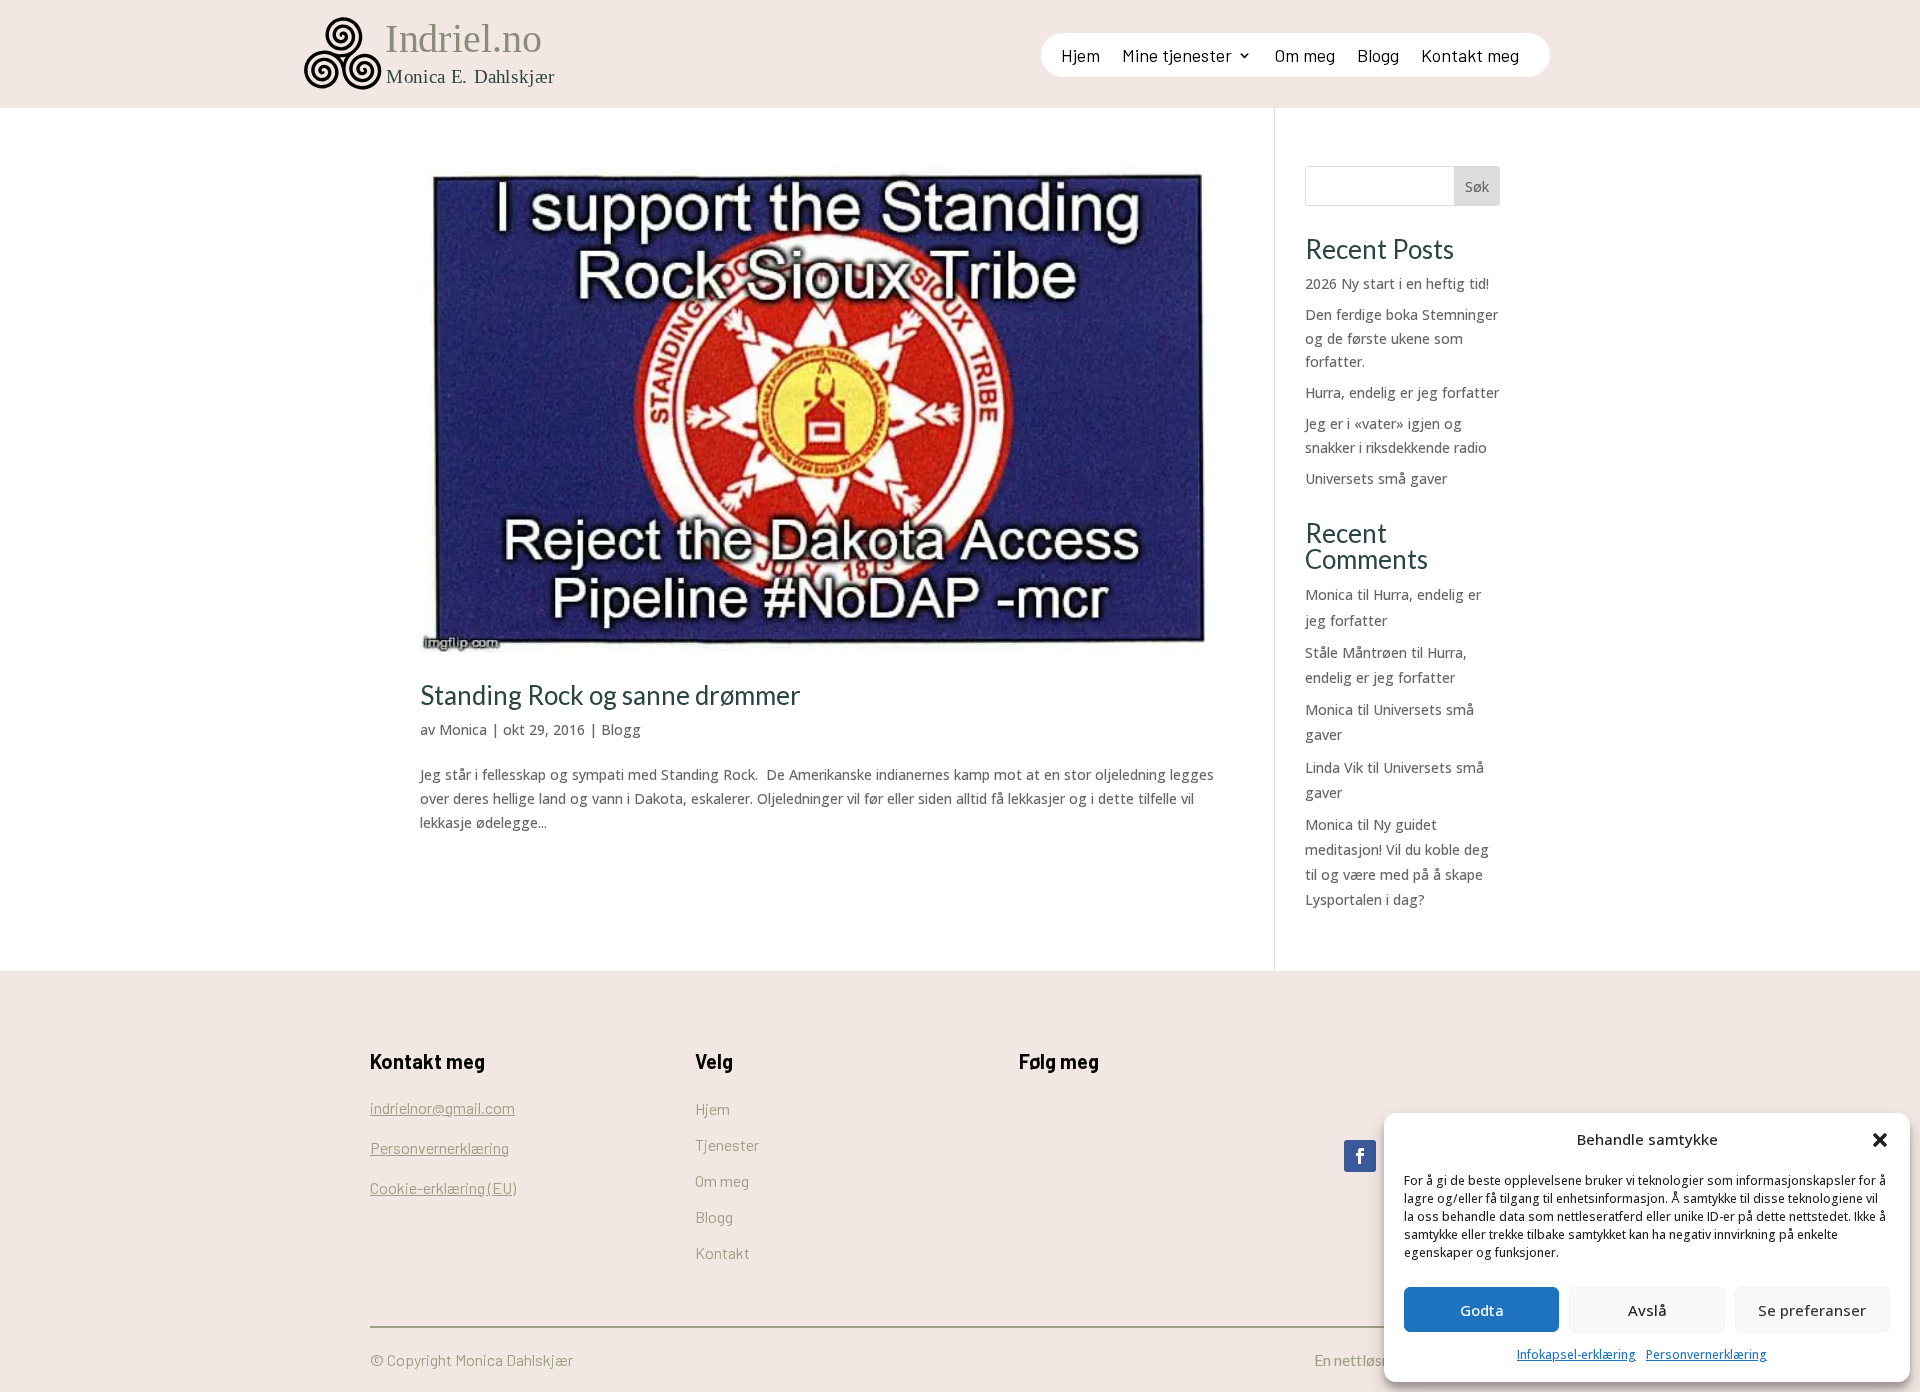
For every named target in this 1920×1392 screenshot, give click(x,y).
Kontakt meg (1470, 57)
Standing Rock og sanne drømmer (610, 695)
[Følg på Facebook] (1360, 1156)
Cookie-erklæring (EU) (443, 1187)
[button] (1880, 1140)
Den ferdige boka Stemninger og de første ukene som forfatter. (1401, 338)
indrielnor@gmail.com (442, 1107)
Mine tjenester (1177, 57)
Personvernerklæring (1706, 1354)
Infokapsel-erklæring (1576, 1354)
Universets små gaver (1376, 478)
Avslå (1647, 1310)
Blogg (1378, 57)
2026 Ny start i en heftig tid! (1397, 283)
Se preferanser (1812, 1310)
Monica (463, 729)
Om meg (1304, 57)
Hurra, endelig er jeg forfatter (1402, 392)
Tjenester (727, 1144)
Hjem (1080, 57)
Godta (1482, 1310)
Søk (1477, 186)
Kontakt (722, 1252)
